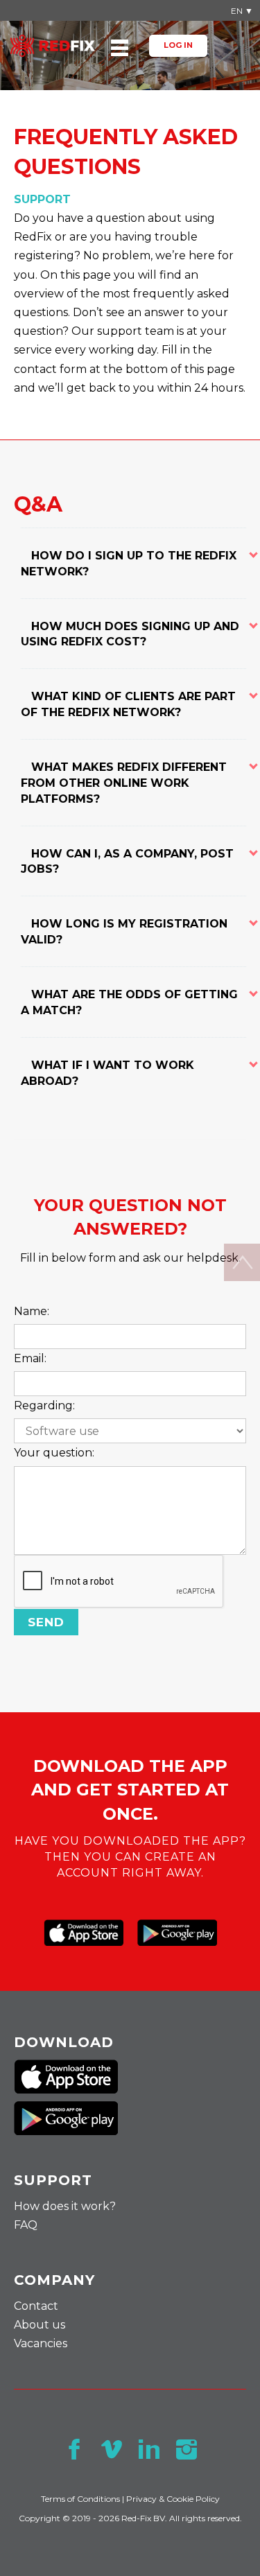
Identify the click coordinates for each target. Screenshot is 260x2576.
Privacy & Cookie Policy (173, 2499)
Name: (32, 1311)
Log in (178, 45)
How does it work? (65, 2206)
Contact (36, 2306)
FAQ (26, 2225)
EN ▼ (242, 11)
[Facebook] (74, 2449)
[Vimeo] (112, 2449)
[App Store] (84, 1933)
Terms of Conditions (80, 2499)
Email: (30, 1358)
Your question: (54, 1453)
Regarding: (44, 1406)
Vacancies (41, 2343)
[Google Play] (177, 1933)
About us (40, 2325)
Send (46, 1622)
